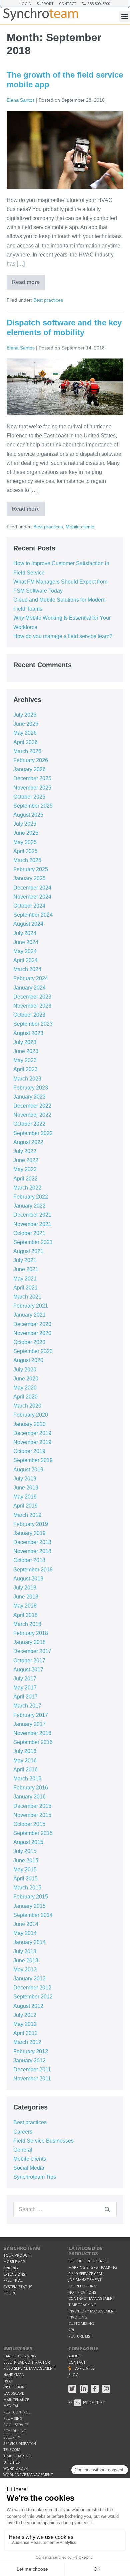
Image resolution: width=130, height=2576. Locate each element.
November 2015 (32, 1815)
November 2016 (32, 1733)
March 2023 (27, 1079)
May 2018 (25, 1606)
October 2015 (29, 1824)
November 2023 (32, 1006)
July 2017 (25, 1679)
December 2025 (32, 778)
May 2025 (25, 842)
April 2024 (25, 960)
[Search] (107, 2209)
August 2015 (28, 1842)
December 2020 (32, 1324)
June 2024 (26, 942)
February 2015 (31, 1897)
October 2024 (29, 906)
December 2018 (32, 1542)
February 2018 (31, 1633)
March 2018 (27, 1624)
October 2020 (29, 1342)
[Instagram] (106, 2389)
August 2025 (28, 815)
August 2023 (28, 1033)
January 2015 (29, 1906)
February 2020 (31, 1415)
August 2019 (28, 1470)
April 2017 (25, 1697)
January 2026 (29, 769)
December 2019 (32, 1433)
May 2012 (25, 2024)
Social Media (29, 2168)
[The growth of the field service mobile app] (65, 150)
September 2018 (33, 1570)
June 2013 (26, 1961)
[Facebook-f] (95, 2389)
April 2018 (25, 1615)
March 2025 (27, 860)
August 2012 (28, 2006)
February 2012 (31, 2051)
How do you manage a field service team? (63, 636)
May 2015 (25, 1870)
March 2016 (27, 1779)
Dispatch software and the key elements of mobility (64, 327)
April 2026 (25, 742)
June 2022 (26, 1160)
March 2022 (27, 1188)
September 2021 (33, 1242)
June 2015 (26, 1861)
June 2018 (26, 1597)
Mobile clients (80, 527)
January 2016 (29, 1797)
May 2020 (25, 1388)
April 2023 (25, 1069)
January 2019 (29, 1533)
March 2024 (27, 969)
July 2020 (25, 1370)
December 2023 (32, 997)
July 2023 (25, 1042)
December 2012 (32, 1988)
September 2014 (33, 1915)
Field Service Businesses (43, 2141)
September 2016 (33, 1742)
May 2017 (25, 1688)
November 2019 (32, 1442)
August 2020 (28, 1360)
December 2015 (32, 1806)
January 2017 (29, 1724)
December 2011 (32, 2070)
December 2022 (32, 1106)
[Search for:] (65, 2209)
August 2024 (28, 924)
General (23, 2150)
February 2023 (31, 1088)
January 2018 (29, 1642)
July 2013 (25, 1951)
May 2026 (25, 733)
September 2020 (33, 1351)
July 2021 (25, 1260)
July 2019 (25, 1479)
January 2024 (29, 988)
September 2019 (33, 1460)
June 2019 (26, 1488)
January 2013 (29, 1979)
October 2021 (29, 1233)
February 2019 (31, 1524)
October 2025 (29, 797)
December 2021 (32, 1215)
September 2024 (33, 915)
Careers (23, 2132)
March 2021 (27, 1297)
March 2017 (27, 1706)
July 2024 (25, 933)
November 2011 (32, 2079)
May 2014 (25, 1933)
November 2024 (32, 897)
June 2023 (26, 1051)
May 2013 (25, 1970)
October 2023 (29, 1015)
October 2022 (29, 1124)
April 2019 (25, 1506)
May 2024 (25, 951)
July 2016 (25, 1751)
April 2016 (25, 1770)
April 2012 (25, 2033)
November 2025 (32, 788)
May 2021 (25, 1279)
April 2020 (25, 1397)
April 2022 (25, 1179)
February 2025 (31, 869)
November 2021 (32, 1224)
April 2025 (25, 851)
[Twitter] (72, 2389)
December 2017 (32, 1651)
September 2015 (33, 1833)
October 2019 (29, 1451)
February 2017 (31, 1715)
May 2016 (25, 1761)
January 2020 (29, 1424)
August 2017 (28, 1670)
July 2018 (25, 1588)
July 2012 (25, 2015)
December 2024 (32, 888)
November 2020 (32, 1333)
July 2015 (25, 1851)
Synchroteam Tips (35, 2177)
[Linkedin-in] (84, 2389)
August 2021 (28, 1251)
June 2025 (26, 833)
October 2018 (29, 1560)
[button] (124, 16)
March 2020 (27, 1406)
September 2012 (33, 1997)
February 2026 (31, 760)
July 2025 (25, 824)
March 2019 (27, 1515)
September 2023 (33, 1024)
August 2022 (28, 1142)
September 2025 (33, 806)
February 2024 (31, 978)
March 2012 (27, 2042)
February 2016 (31, 1788)
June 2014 (26, 1924)
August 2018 (28, 1579)
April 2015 (25, 1879)
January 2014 (29, 1942)
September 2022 (33, 1133)
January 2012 (29, 2060)
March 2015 (27, 1888)
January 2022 (29, 1206)
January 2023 (29, 1097)
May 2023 (25, 1060)
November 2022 (32, 1115)
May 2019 (25, 1497)
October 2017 (29, 1661)
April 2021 (25, 1288)
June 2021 (26, 1269)
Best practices (48, 300)
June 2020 (26, 1379)
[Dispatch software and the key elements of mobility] (65, 387)
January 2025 (29, 878)
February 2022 (31, 1197)
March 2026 (27, 751)
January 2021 (29, 1315)
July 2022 (25, 1151)
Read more (28, 280)
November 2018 (32, 1551)
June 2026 (26, 724)
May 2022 (25, 1169)
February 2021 (31, 1306)
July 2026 (25, 715)
